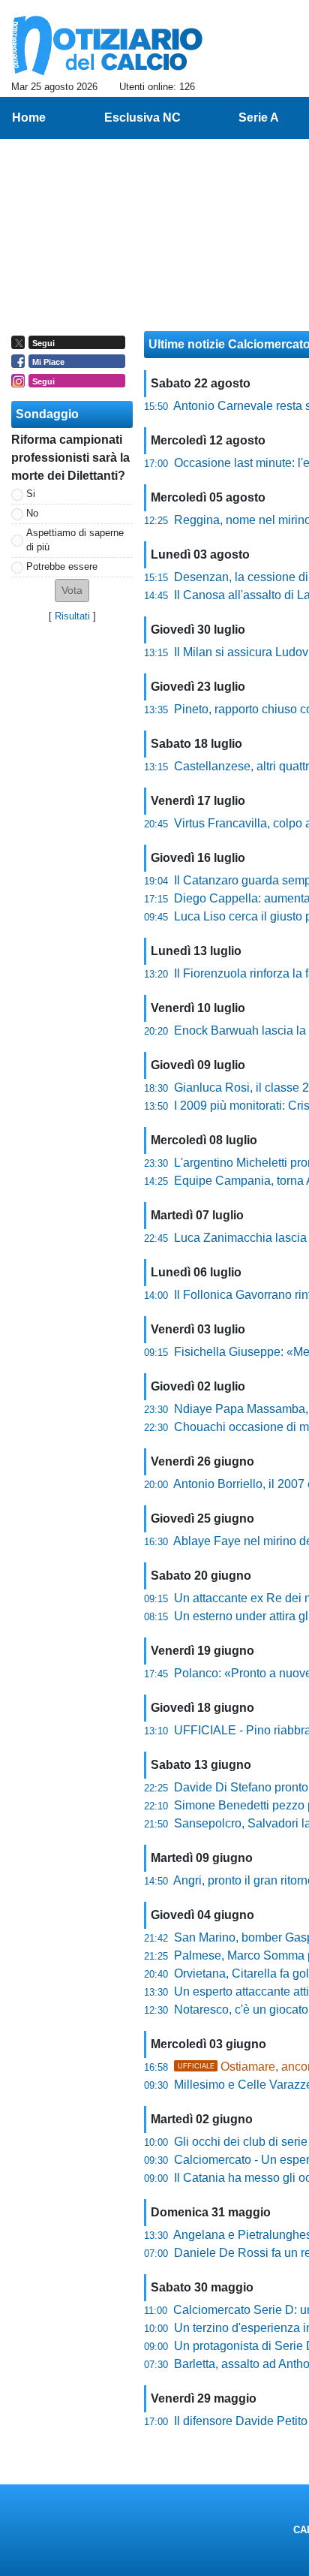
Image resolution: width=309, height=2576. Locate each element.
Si (31, 494)
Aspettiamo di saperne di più (75, 540)
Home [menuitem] (29, 118)
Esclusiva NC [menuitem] (142, 118)
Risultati (72, 616)
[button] (72, 591)
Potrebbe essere (62, 566)
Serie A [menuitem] (259, 118)
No (32, 513)
